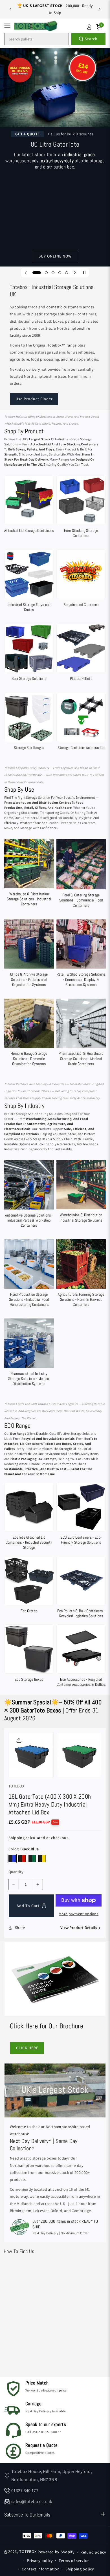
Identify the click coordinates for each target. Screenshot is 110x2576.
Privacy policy (40, 2561)
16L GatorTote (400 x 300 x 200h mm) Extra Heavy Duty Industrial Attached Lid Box (50, 1804)
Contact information (41, 2569)
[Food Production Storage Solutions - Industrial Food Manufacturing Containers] (29, 1274)
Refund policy (93, 2552)
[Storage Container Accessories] (81, 723)
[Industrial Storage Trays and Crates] (29, 582)
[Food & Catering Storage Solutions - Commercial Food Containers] (81, 874)
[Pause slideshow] (84, 273)
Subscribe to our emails (27, 2515)
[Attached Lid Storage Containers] (29, 505)
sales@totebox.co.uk (32, 2501)
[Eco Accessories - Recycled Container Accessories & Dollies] (81, 1657)
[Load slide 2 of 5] (43, 273)
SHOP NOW (55, 216)
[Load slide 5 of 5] (67, 273)
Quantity (16, 1872)
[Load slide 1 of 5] (34, 273)
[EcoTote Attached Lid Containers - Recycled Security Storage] (29, 1517)
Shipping (17, 1838)
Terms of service (74, 2561)
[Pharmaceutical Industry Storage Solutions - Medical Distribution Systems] (29, 1353)
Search (91, 39)
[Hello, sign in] (89, 27)
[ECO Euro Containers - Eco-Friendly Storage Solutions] (81, 1515)
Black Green (32, 1858)
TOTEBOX (28, 2552)
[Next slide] (100, 9)
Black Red (22, 1858)
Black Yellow (42, 1858)
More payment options (79, 1914)
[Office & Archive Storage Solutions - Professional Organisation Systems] (29, 954)
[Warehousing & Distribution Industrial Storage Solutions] (81, 1193)
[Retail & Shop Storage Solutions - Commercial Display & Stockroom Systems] (81, 954)
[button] (9, 26)
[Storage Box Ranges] (29, 723)
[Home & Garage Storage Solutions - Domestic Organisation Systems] (29, 1034)
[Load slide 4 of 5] (60, 273)
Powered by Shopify (56, 2552)
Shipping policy (80, 2569)
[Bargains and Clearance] (81, 579)
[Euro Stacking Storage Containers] (81, 508)
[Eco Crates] (29, 1586)
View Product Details (79, 1928)
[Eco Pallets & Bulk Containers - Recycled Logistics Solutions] (81, 1588)
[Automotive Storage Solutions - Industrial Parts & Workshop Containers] (29, 1195)
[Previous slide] (10, 9)
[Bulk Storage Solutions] (29, 654)
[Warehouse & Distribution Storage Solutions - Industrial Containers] (29, 874)
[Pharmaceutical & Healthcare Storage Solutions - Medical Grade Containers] (81, 1034)
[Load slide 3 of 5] (53, 273)
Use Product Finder (34, 399)
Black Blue (12, 1858)
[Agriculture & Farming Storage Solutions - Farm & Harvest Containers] (81, 1274)
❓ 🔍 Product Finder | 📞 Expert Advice (55, 9)
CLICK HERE (27, 2048)
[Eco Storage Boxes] (29, 1654)
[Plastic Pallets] (81, 654)
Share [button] (20, 1928)
